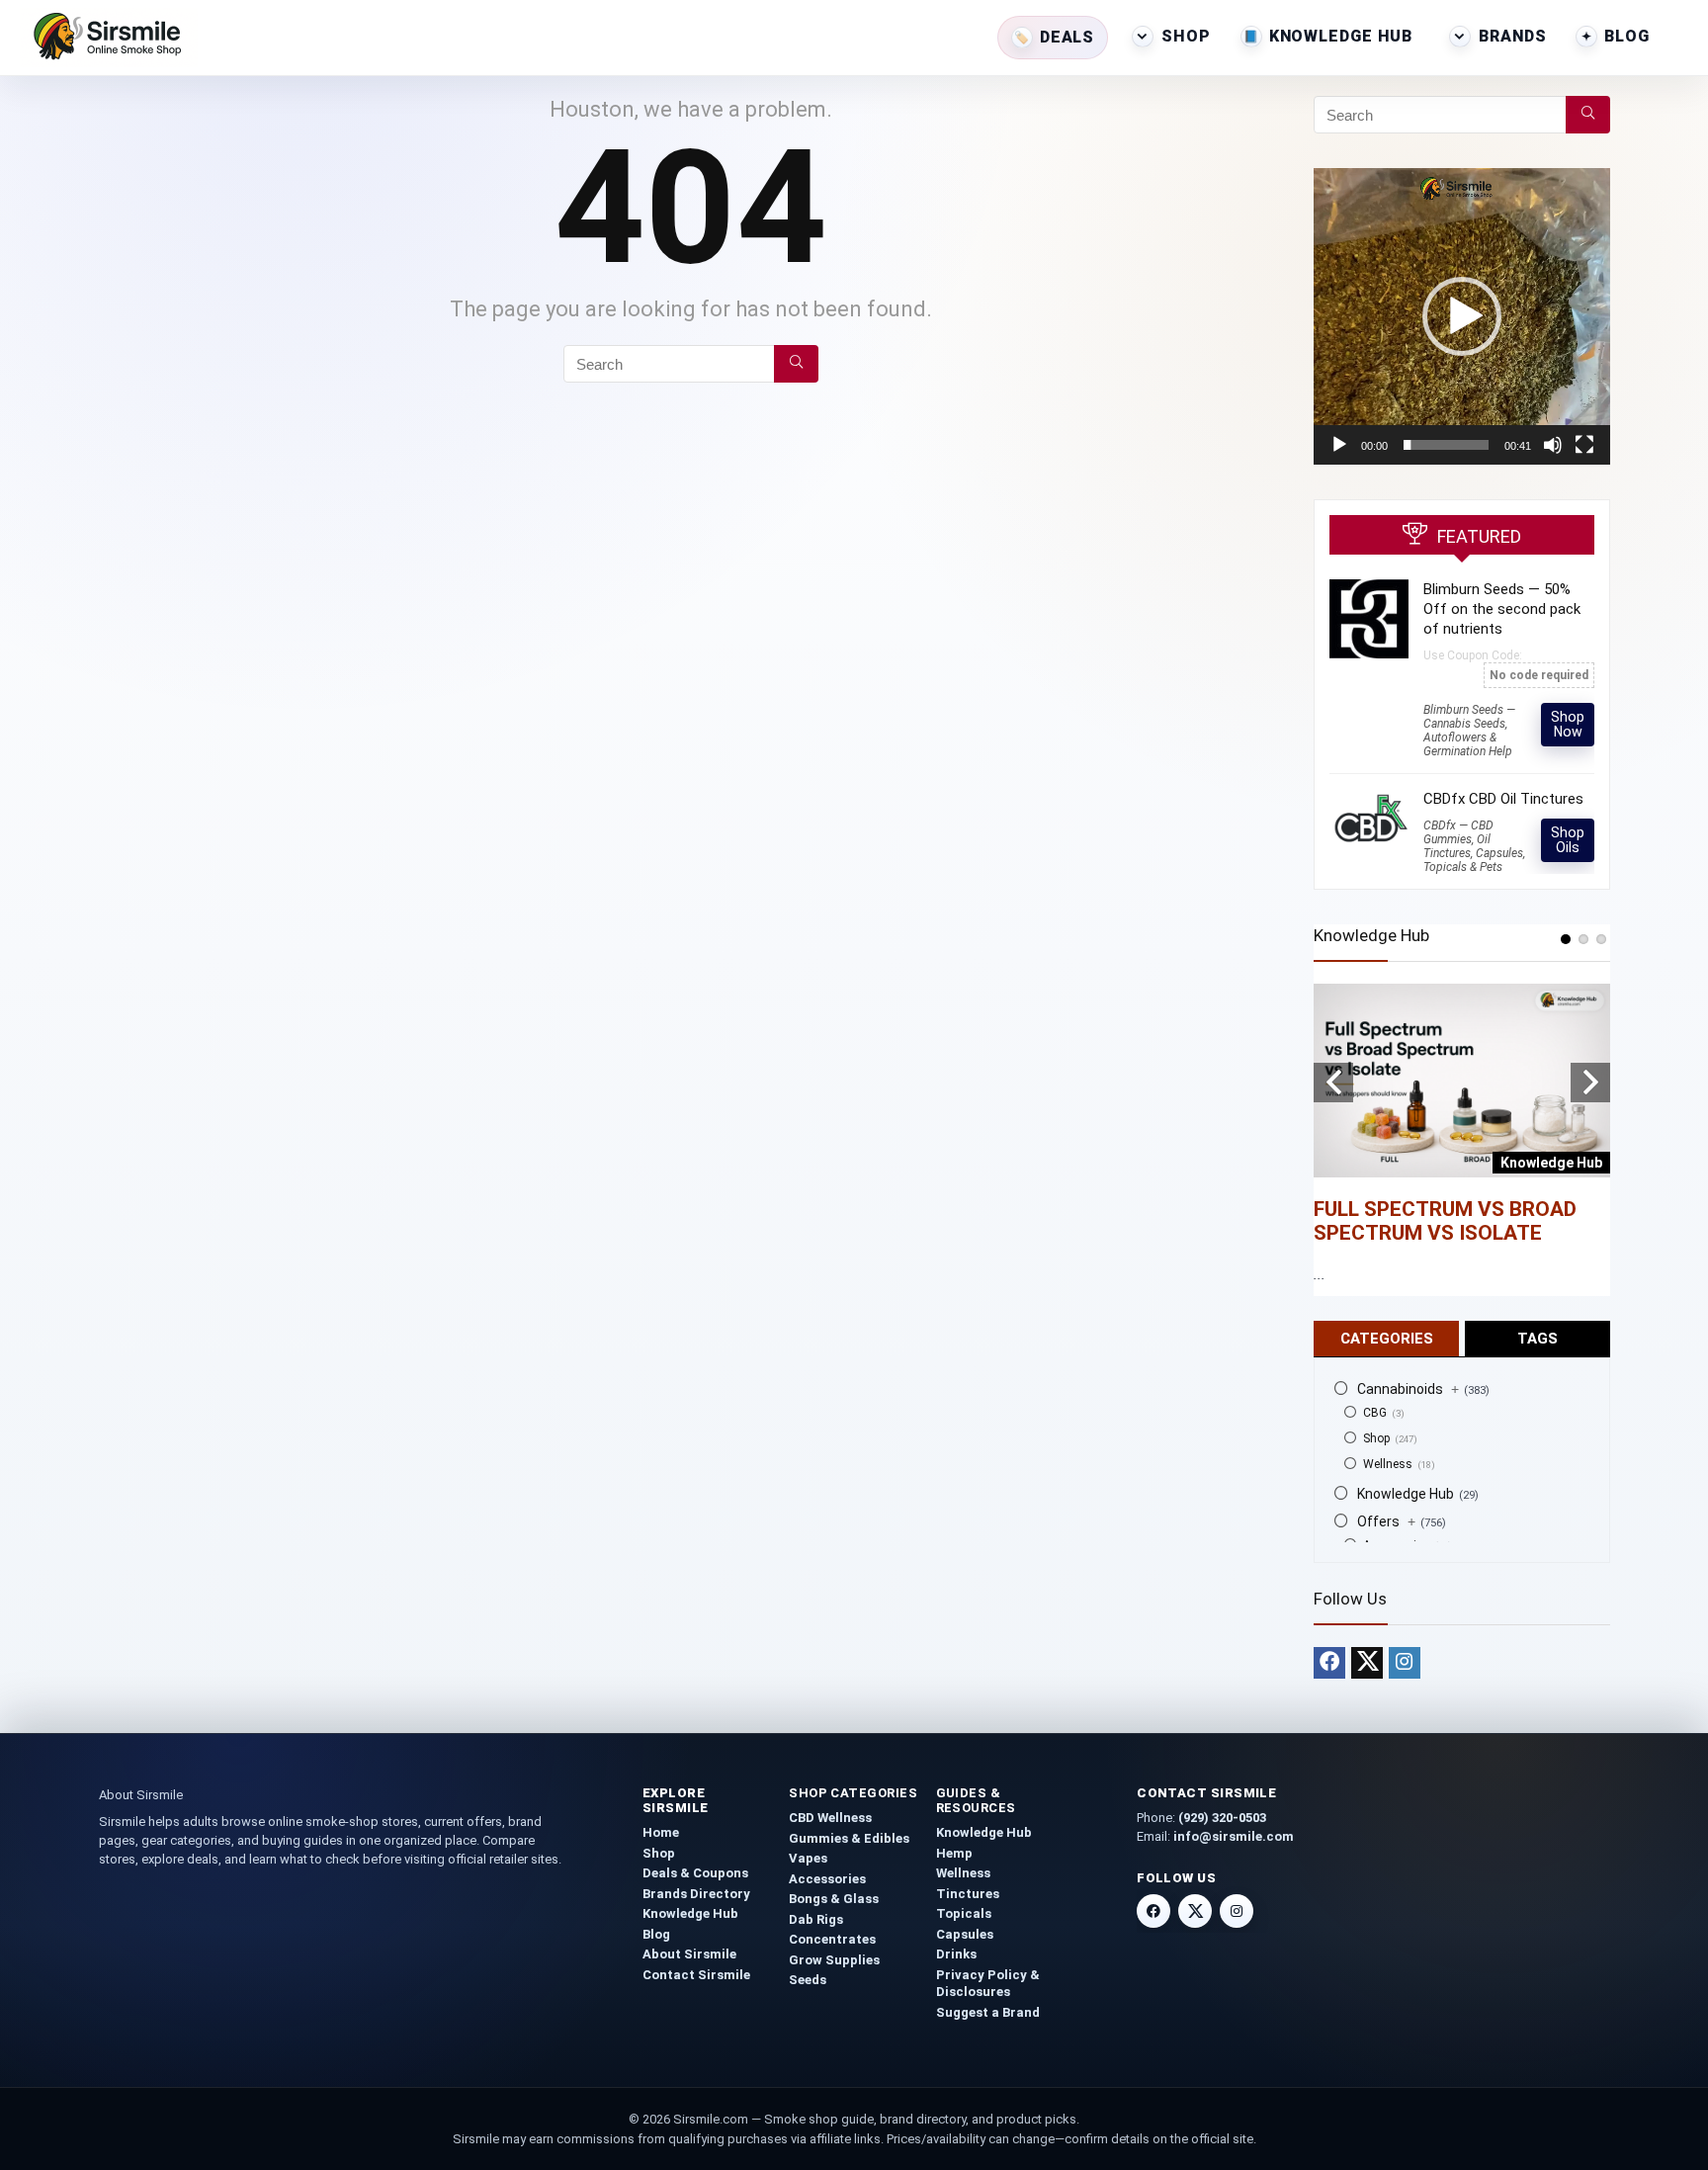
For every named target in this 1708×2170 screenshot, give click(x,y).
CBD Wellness (830, 1818)
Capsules (965, 1934)
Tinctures (968, 1894)
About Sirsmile (689, 1954)
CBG (1375, 1413)
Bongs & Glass (834, 1899)
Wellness (1388, 1464)
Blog (1627, 36)
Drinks (956, 1954)
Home (661, 1832)
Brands (1512, 36)
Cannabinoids (1408, 1389)
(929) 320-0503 (1222, 1818)
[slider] (1446, 445)
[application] (1462, 316)
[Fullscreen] (1584, 445)
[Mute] (1553, 445)
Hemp (954, 1853)
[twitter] (1367, 1663)
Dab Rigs (816, 1919)
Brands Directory (696, 1894)
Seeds (808, 1980)
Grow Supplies (834, 1960)
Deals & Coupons (695, 1873)
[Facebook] (1329, 1663)
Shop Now (1568, 724)
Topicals (964, 1913)
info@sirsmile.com (1234, 1836)
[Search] (796, 364)
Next (1590, 1083)
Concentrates (832, 1939)
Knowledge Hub (1341, 36)
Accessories (827, 1879)
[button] (1462, 316)
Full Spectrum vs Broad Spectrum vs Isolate (1445, 1221)
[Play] (1339, 445)
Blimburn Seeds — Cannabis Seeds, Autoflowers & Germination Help (1469, 731)
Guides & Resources (976, 1800)
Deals (1067, 37)
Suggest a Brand (988, 2012)
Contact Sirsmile (696, 1975)
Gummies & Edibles (849, 1838)
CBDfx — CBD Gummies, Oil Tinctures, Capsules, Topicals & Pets (1474, 846)
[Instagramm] (1405, 1663)
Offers (1386, 1521)
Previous (1333, 1083)
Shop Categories (853, 1793)
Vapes (808, 1858)
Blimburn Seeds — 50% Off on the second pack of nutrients (1502, 609)
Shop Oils (1568, 840)
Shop (1186, 36)
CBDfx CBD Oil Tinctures (1503, 799)
